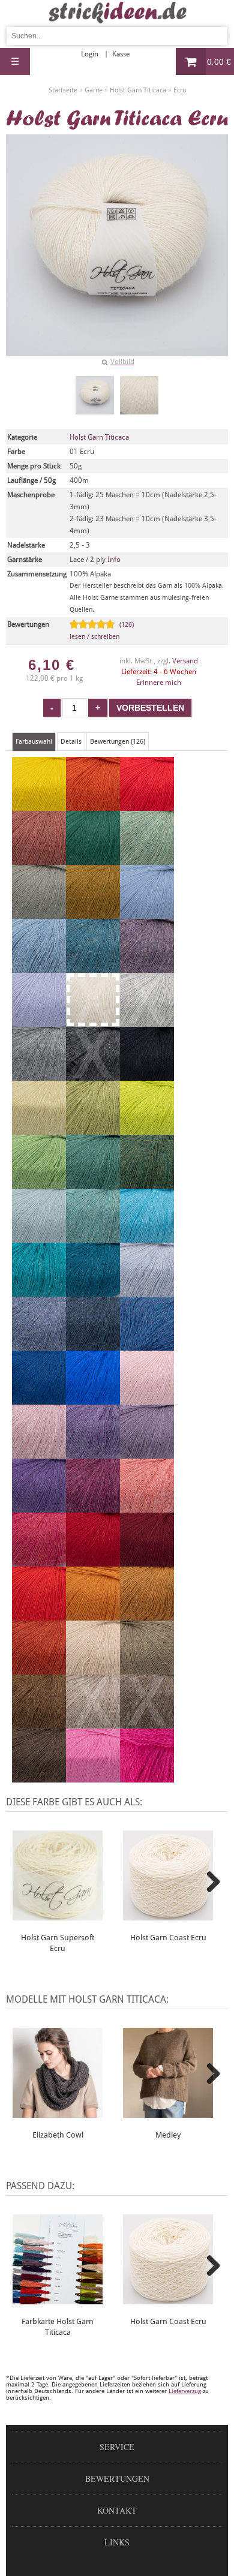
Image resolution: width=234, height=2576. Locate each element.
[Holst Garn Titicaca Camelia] (39, 1561)
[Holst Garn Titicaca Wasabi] (147, 1129)
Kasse (121, 54)
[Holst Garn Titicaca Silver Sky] (147, 1291)
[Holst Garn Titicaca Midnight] (39, 1399)
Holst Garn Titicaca (99, 437)
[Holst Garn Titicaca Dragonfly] (147, 1345)
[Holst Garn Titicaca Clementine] (93, 1615)
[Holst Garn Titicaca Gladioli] (147, 1777)
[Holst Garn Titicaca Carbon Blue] (93, 1345)
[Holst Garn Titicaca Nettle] (93, 1129)
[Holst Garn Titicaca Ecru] (95, 395)
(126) (102, 631)
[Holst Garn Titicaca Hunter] (39, 1183)
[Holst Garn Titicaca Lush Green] (93, 859)
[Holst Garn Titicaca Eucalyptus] (39, 913)
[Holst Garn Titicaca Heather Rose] (39, 1453)
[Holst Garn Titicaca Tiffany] (39, 1291)
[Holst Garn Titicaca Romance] (147, 1453)
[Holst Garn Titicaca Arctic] (147, 913)
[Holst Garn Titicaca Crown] (147, 1615)
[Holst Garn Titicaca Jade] (93, 1237)
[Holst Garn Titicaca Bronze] (93, 913)
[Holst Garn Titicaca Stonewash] (39, 1345)
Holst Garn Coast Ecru (168, 1938)
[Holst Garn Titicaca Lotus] (93, 1777)
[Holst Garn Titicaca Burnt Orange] (39, 1669)
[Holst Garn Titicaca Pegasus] (39, 967)
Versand (185, 661)
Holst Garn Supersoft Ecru (58, 1943)
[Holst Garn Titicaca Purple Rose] (39, 1507)
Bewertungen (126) (118, 742)
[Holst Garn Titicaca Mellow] (147, 859)
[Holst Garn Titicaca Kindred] (147, 805)
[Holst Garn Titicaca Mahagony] (39, 1723)
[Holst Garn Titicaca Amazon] (147, 1183)
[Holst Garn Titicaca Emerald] (93, 1183)
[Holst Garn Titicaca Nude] (147, 1399)
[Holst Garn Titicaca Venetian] (147, 1561)
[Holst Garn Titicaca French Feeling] (39, 1021)
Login (90, 54)
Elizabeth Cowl (58, 2135)
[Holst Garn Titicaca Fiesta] (39, 1615)
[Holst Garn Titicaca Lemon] (39, 805)
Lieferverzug (185, 2391)
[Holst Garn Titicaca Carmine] (93, 1561)
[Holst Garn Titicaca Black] (147, 1075)
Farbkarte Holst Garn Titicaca (58, 2327)
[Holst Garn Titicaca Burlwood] (39, 859)
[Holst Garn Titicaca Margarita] (39, 1129)
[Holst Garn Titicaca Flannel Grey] (39, 1075)
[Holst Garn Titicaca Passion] (93, 1399)
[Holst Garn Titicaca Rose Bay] (147, 1507)
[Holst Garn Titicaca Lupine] (93, 1453)
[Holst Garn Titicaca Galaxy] (93, 1291)
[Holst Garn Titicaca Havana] (39, 1777)
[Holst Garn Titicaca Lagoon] (147, 1237)
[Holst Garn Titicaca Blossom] (93, 1507)
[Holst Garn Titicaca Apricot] (93, 805)
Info (114, 560)
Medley (168, 2135)
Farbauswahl (34, 742)
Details (71, 742)
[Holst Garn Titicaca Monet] (39, 1237)
